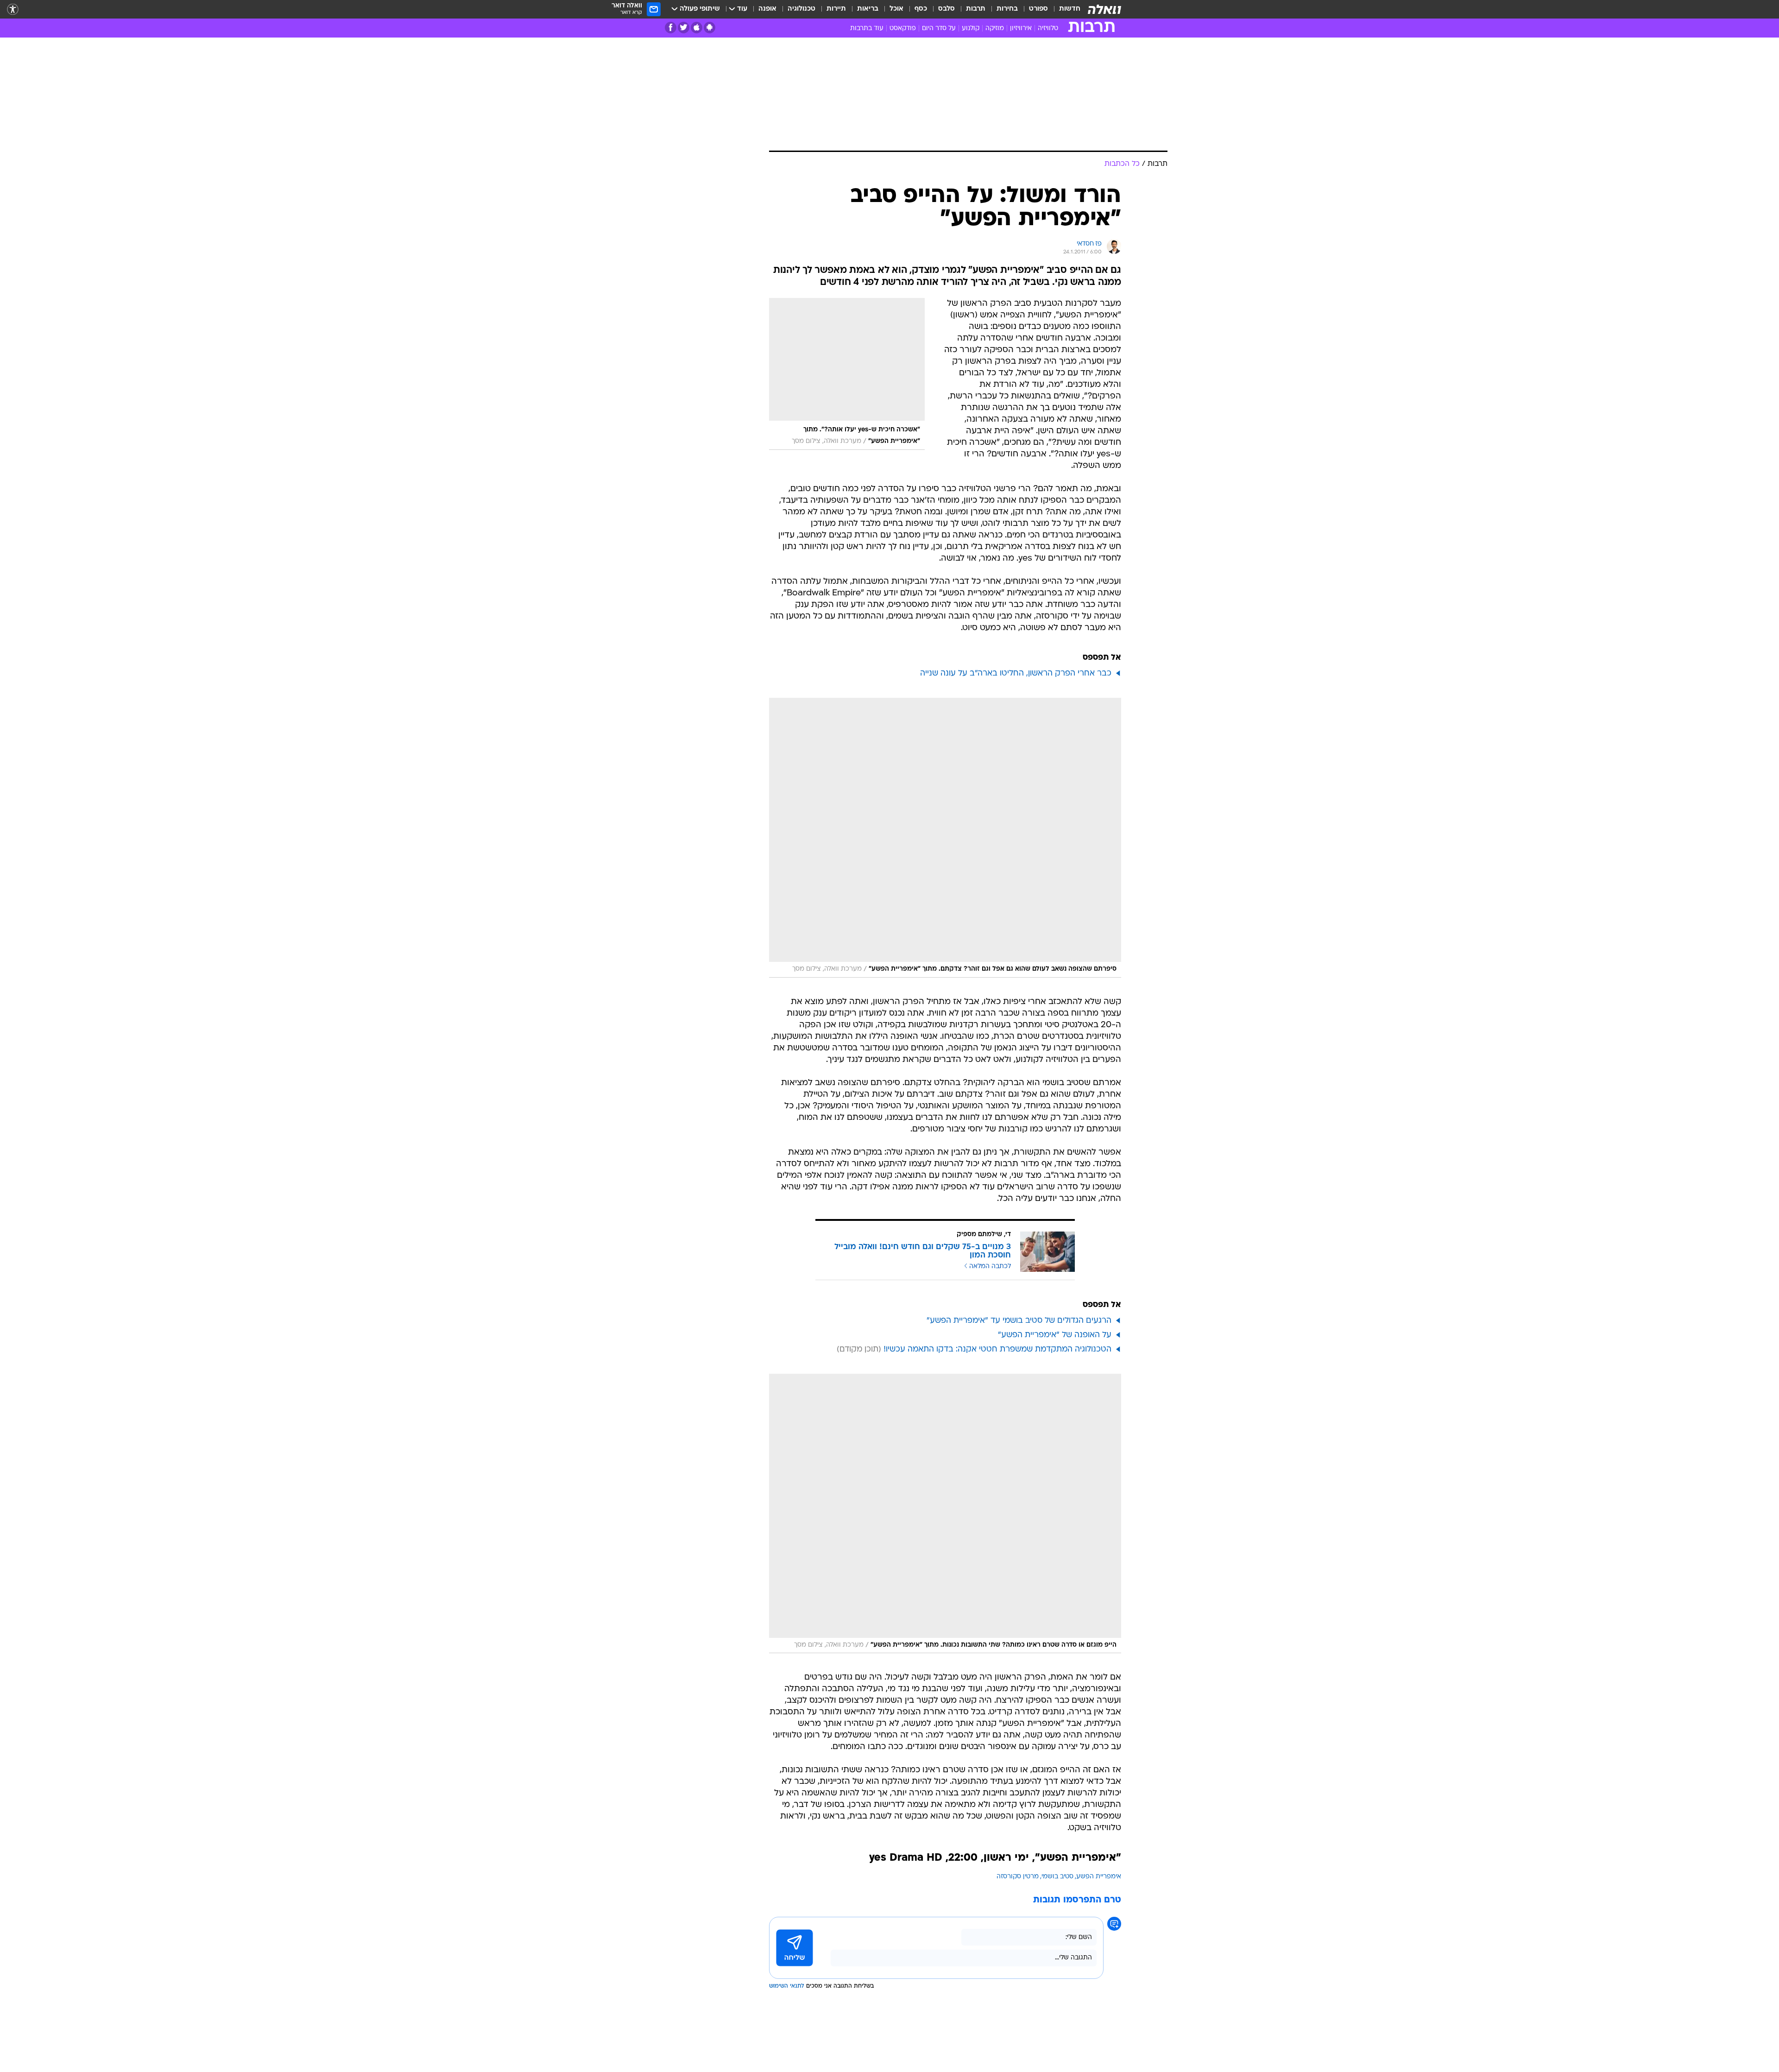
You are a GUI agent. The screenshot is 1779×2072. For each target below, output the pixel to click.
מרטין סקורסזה (1018, 1877)
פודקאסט (903, 28)
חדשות (1070, 9)
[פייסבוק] (671, 28)
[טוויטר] (684, 28)
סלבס (946, 9)
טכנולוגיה (801, 9)
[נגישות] (13, 9)
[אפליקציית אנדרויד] (710, 28)
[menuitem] (1064, 9)
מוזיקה (995, 28)
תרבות (976, 9)
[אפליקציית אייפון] (697, 28)
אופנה (767, 9)
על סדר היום (939, 28)
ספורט (1038, 9)
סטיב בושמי (1057, 1877)
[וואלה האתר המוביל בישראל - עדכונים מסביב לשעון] (1104, 9)
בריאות (868, 9)
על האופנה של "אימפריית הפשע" (1055, 1335)
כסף (921, 9)
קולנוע (971, 28)
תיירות (836, 9)
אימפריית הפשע (1099, 1877)
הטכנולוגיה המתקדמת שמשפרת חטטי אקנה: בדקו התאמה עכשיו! (997, 1349)
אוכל (896, 9)
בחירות (1007, 9)
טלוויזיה (1048, 28)
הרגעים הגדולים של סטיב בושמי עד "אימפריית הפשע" (1019, 1321)
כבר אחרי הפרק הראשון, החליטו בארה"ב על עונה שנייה (1016, 673)
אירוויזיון (1021, 28)
